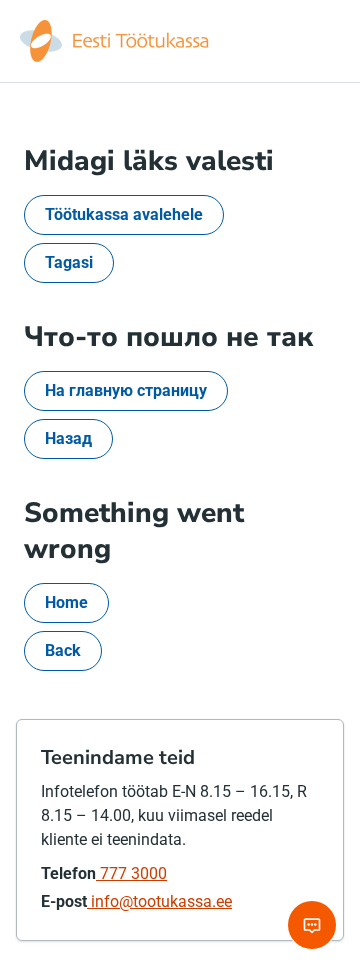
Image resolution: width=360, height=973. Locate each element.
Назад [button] (68, 438)
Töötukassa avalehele (124, 214)
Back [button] (63, 650)
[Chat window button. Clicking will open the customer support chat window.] (312, 925)
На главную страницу (126, 390)
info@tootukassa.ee (159, 901)
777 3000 (131, 873)
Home (66, 602)
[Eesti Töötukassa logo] (116, 41)
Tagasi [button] (69, 262)
